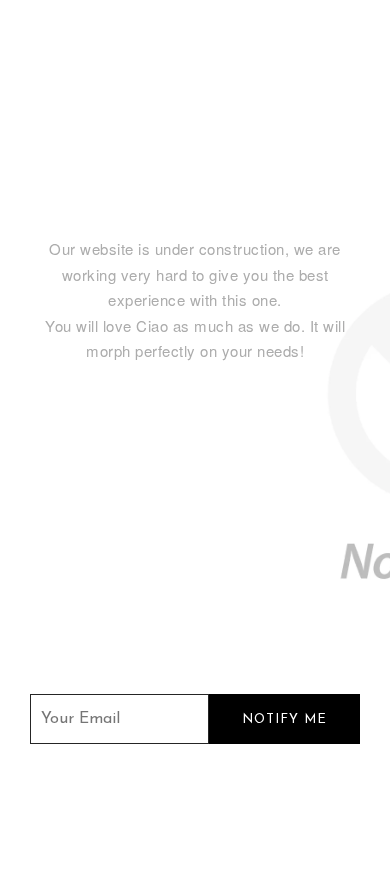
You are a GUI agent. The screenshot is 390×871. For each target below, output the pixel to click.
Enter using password (284, 51)
